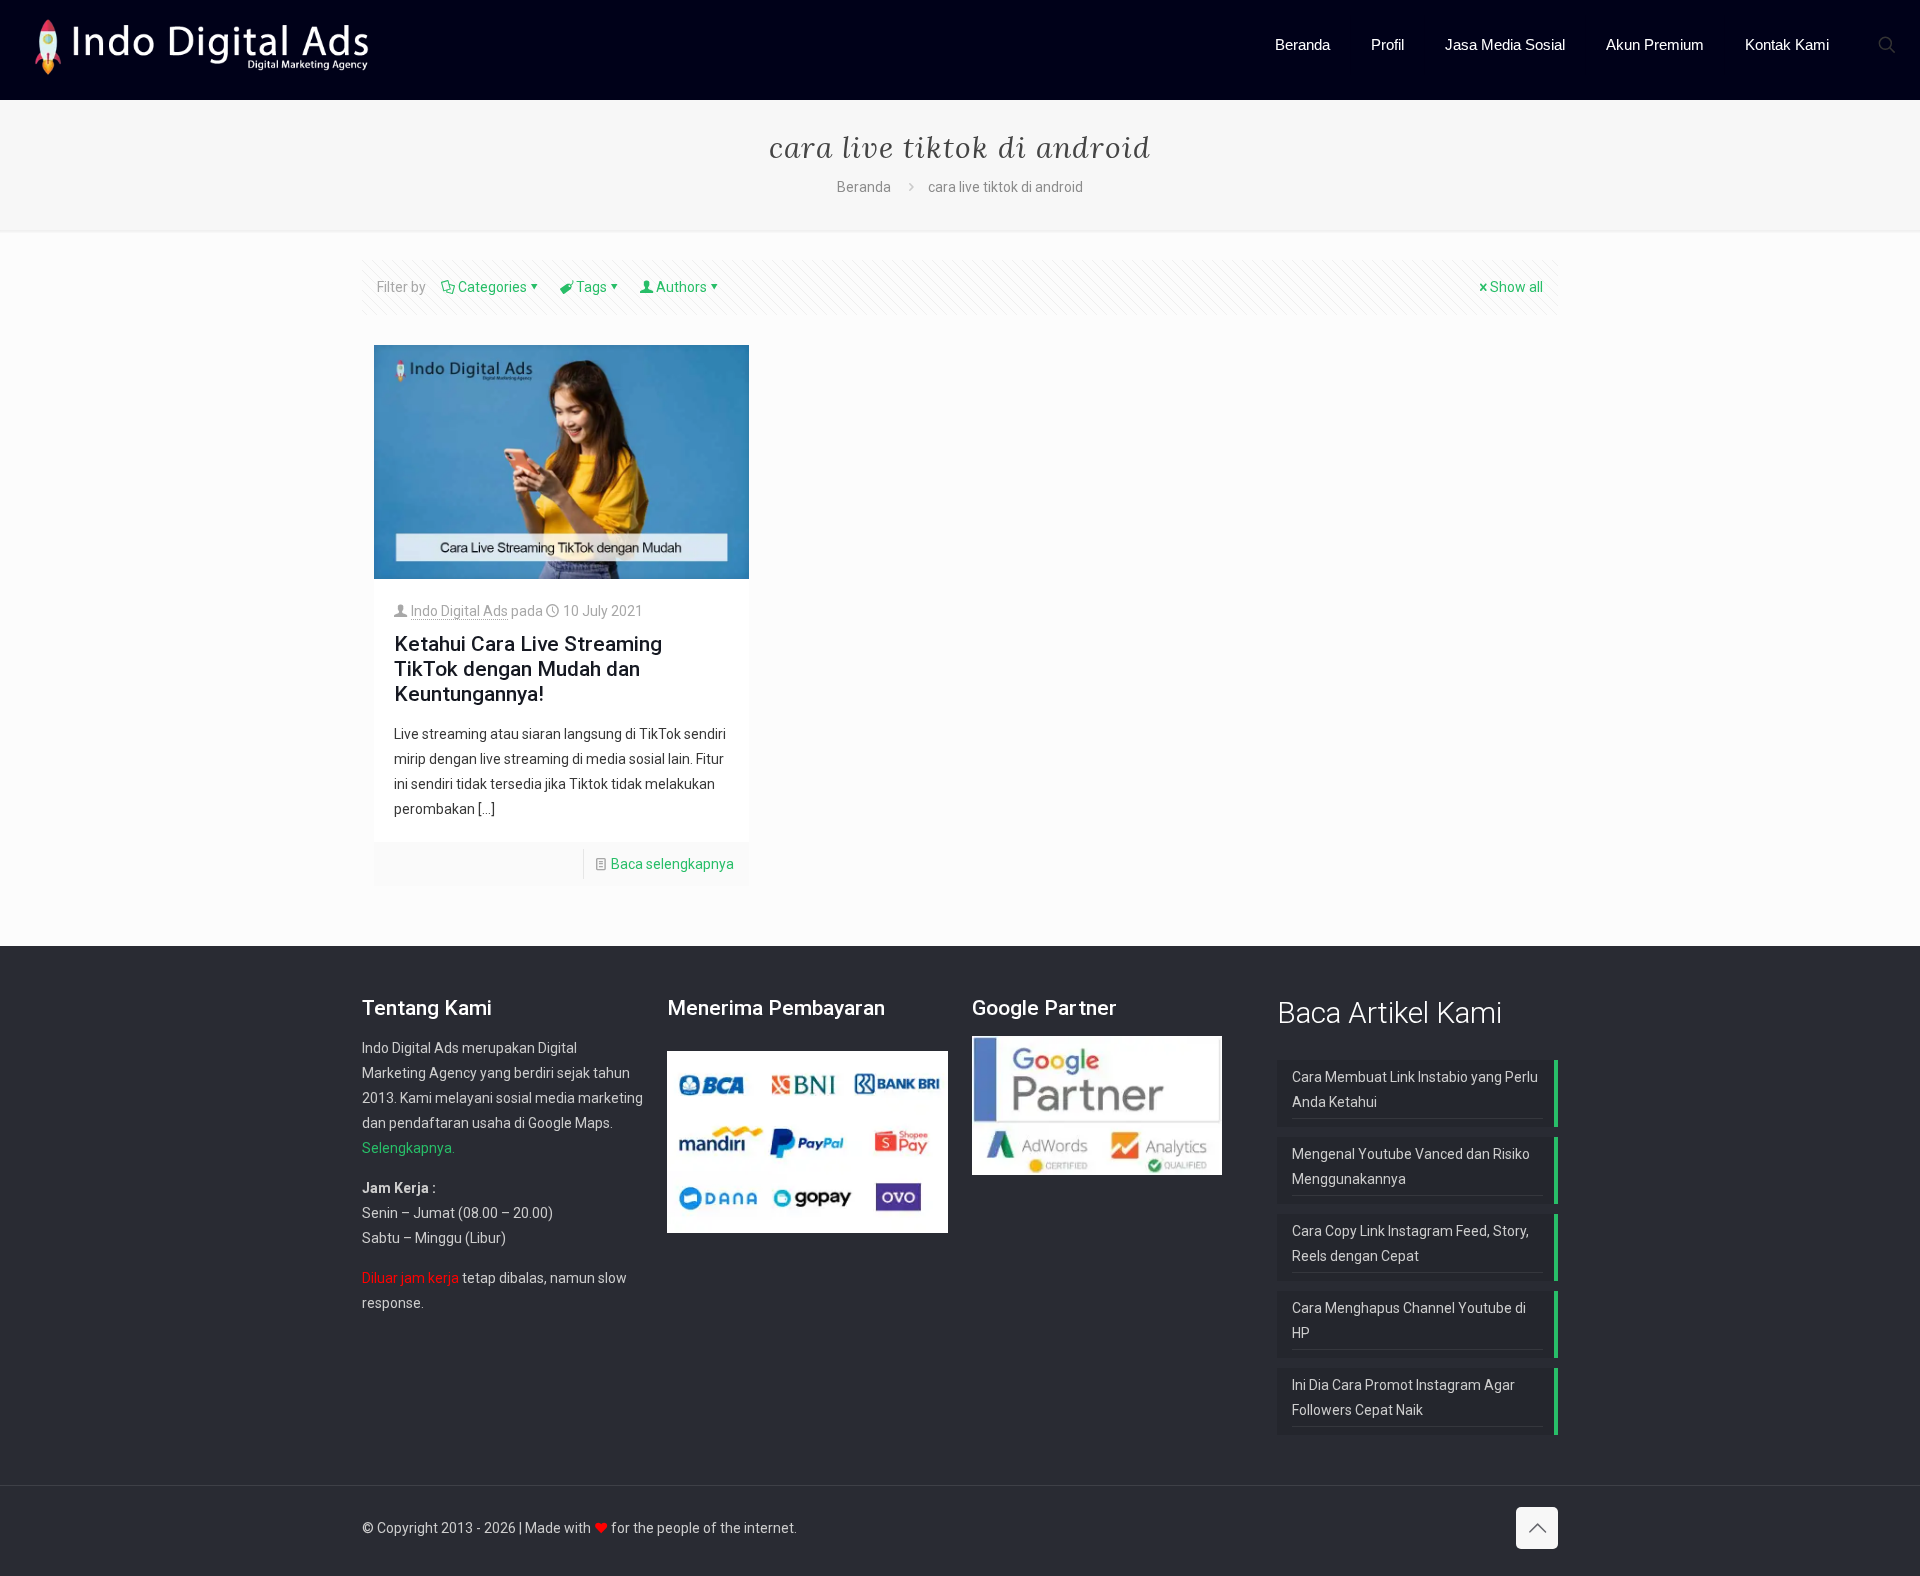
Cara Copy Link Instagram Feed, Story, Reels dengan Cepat (1410, 1243)
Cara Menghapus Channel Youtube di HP (1409, 1320)
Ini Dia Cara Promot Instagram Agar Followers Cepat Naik (1403, 1397)
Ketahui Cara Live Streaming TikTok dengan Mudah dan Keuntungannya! (528, 669)
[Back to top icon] (1537, 1528)
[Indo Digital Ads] (202, 45)
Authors (681, 287)
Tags (591, 287)
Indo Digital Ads (459, 611)
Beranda (864, 187)
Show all (1516, 287)
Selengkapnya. (408, 1148)
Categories (492, 287)
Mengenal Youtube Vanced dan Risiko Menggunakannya (1411, 1166)
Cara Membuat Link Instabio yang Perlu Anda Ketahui (1415, 1089)
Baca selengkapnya (672, 864)
